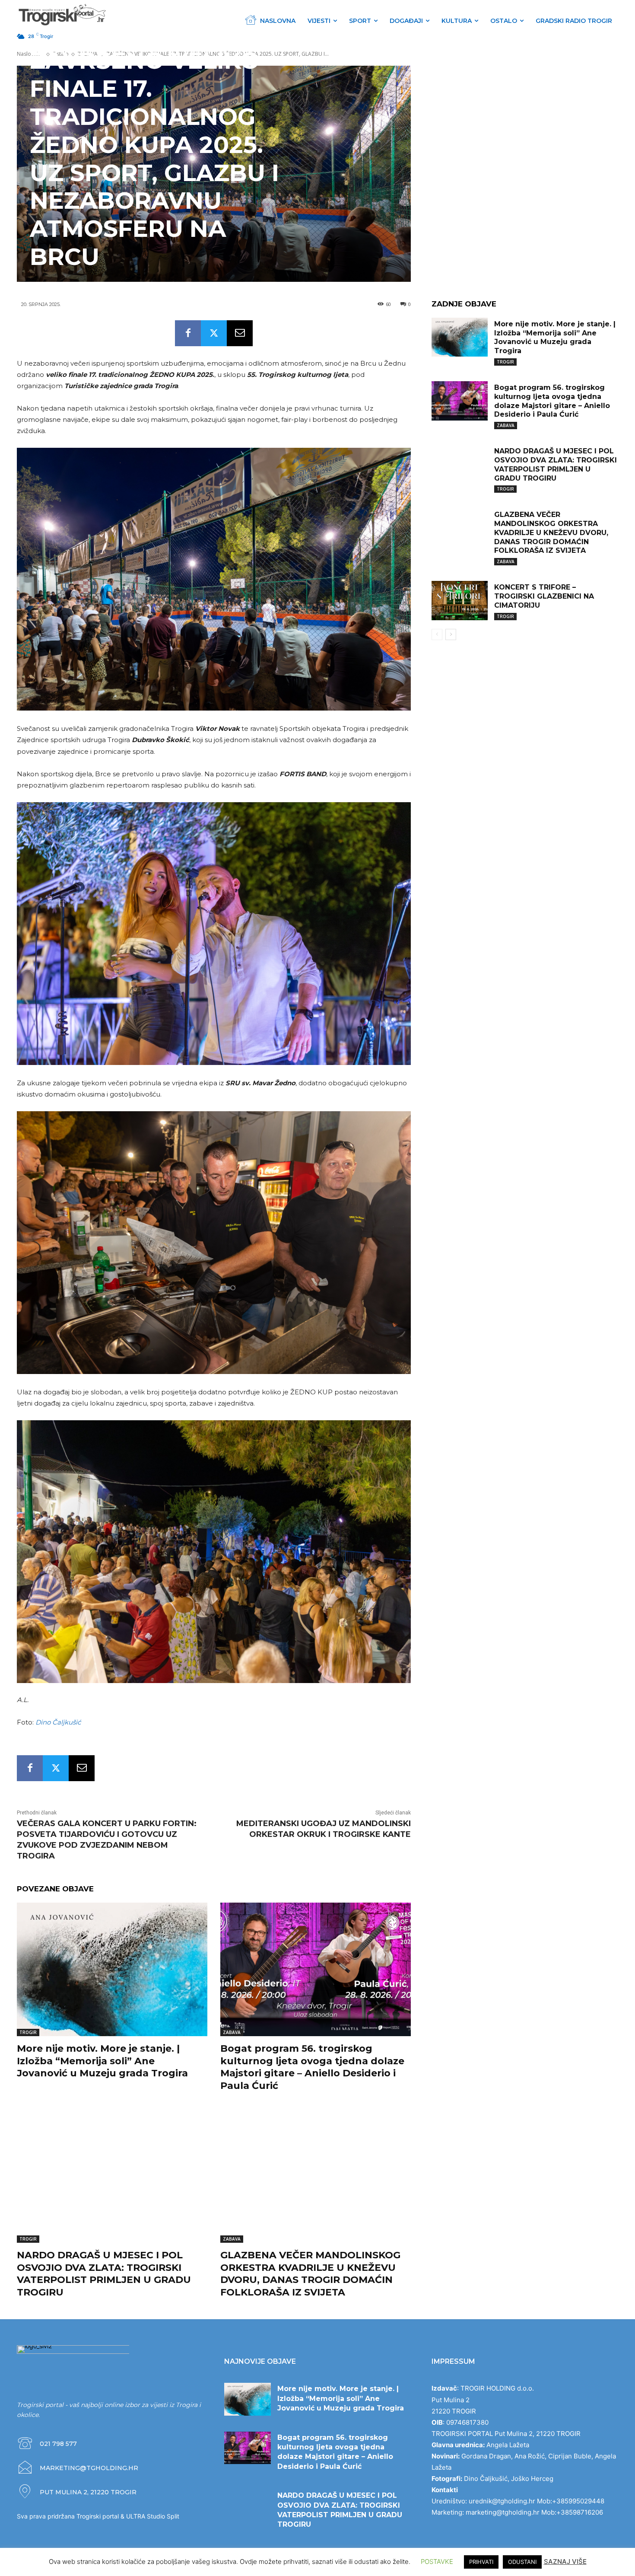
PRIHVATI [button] (481, 2562)
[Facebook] (188, 333)
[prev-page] (437, 634)
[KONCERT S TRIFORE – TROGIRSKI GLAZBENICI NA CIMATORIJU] (460, 601)
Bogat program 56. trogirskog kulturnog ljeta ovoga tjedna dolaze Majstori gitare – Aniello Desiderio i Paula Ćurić (312, 2067)
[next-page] (451, 634)
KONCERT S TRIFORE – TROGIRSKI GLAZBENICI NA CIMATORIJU (544, 596)
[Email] (240, 333)
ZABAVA (232, 2032)
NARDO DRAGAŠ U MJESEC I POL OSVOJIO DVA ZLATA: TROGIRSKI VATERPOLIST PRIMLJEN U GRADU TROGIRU (104, 2274)
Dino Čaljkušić (58, 1722)
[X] (214, 333)
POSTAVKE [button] (437, 2562)
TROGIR (28, 2032)
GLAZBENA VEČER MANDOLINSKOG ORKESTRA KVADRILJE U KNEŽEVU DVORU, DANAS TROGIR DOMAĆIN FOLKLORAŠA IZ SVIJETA (310, 2274)
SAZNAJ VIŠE (565, 2562)
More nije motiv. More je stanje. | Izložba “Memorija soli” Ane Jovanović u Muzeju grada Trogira (102, 2061)
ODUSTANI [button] (522, 2562)
